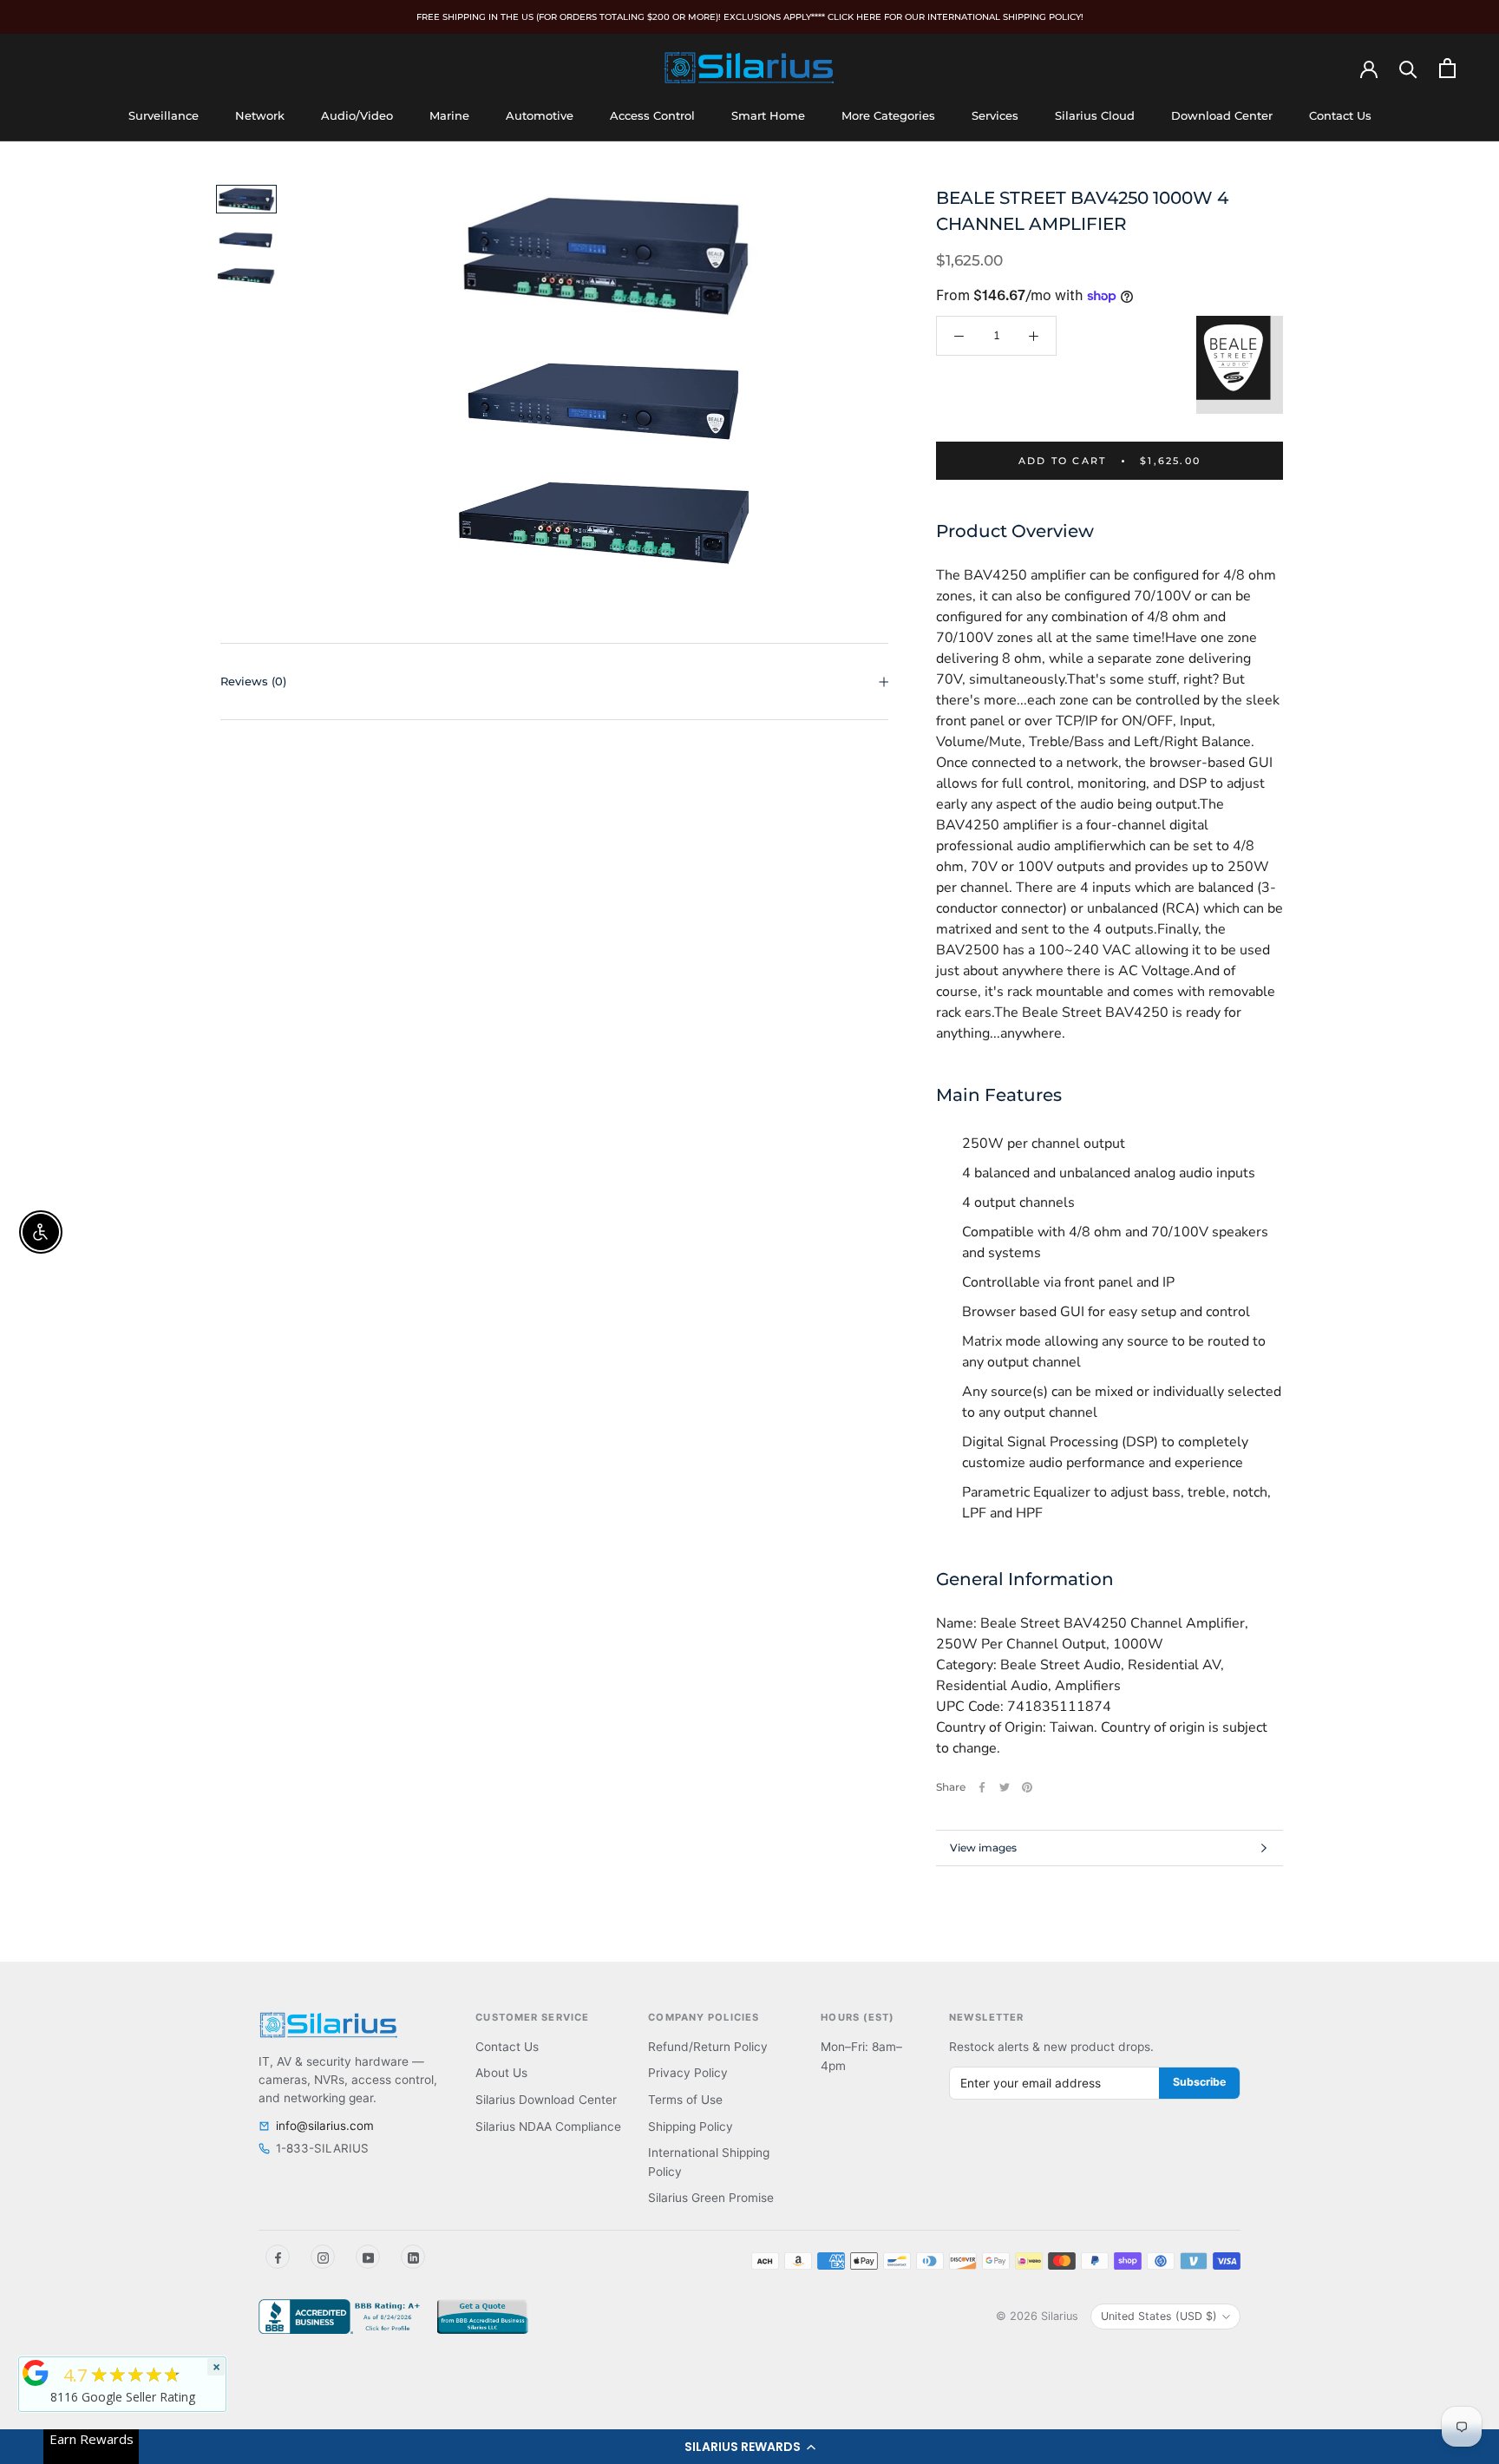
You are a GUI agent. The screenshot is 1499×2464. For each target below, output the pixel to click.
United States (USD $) (1159, 2316)
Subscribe (1199, 2082)
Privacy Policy (688, 2073)
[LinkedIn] (413, 2257)
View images (983, 1848)
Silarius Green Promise (711, 2198)
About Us (501, 2073)
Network (260, 115)
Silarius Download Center (546, 2100)
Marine (449, 115)
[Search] (1408, 68)
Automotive (540, 115)
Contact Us (1340, 115)
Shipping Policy (691, 2127)
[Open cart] (1447, 68)
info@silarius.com (325, 2126)
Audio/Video (357, 115)
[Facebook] (982, 1787)
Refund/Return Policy (708, 2047)
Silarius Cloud (1095, 115)
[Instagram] (323, 2257)
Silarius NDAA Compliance (548, 2127)
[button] (749, 2447)
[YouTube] (368, 2257)
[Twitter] (1005, 1787)
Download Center (1222, 115)
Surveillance (164, 115)
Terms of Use (685, 2100)
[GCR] (36, 2373)
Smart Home (768, 115)
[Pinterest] (1027, 1787)
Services (995, 115)
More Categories (888, 115)
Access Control (652, 115)
